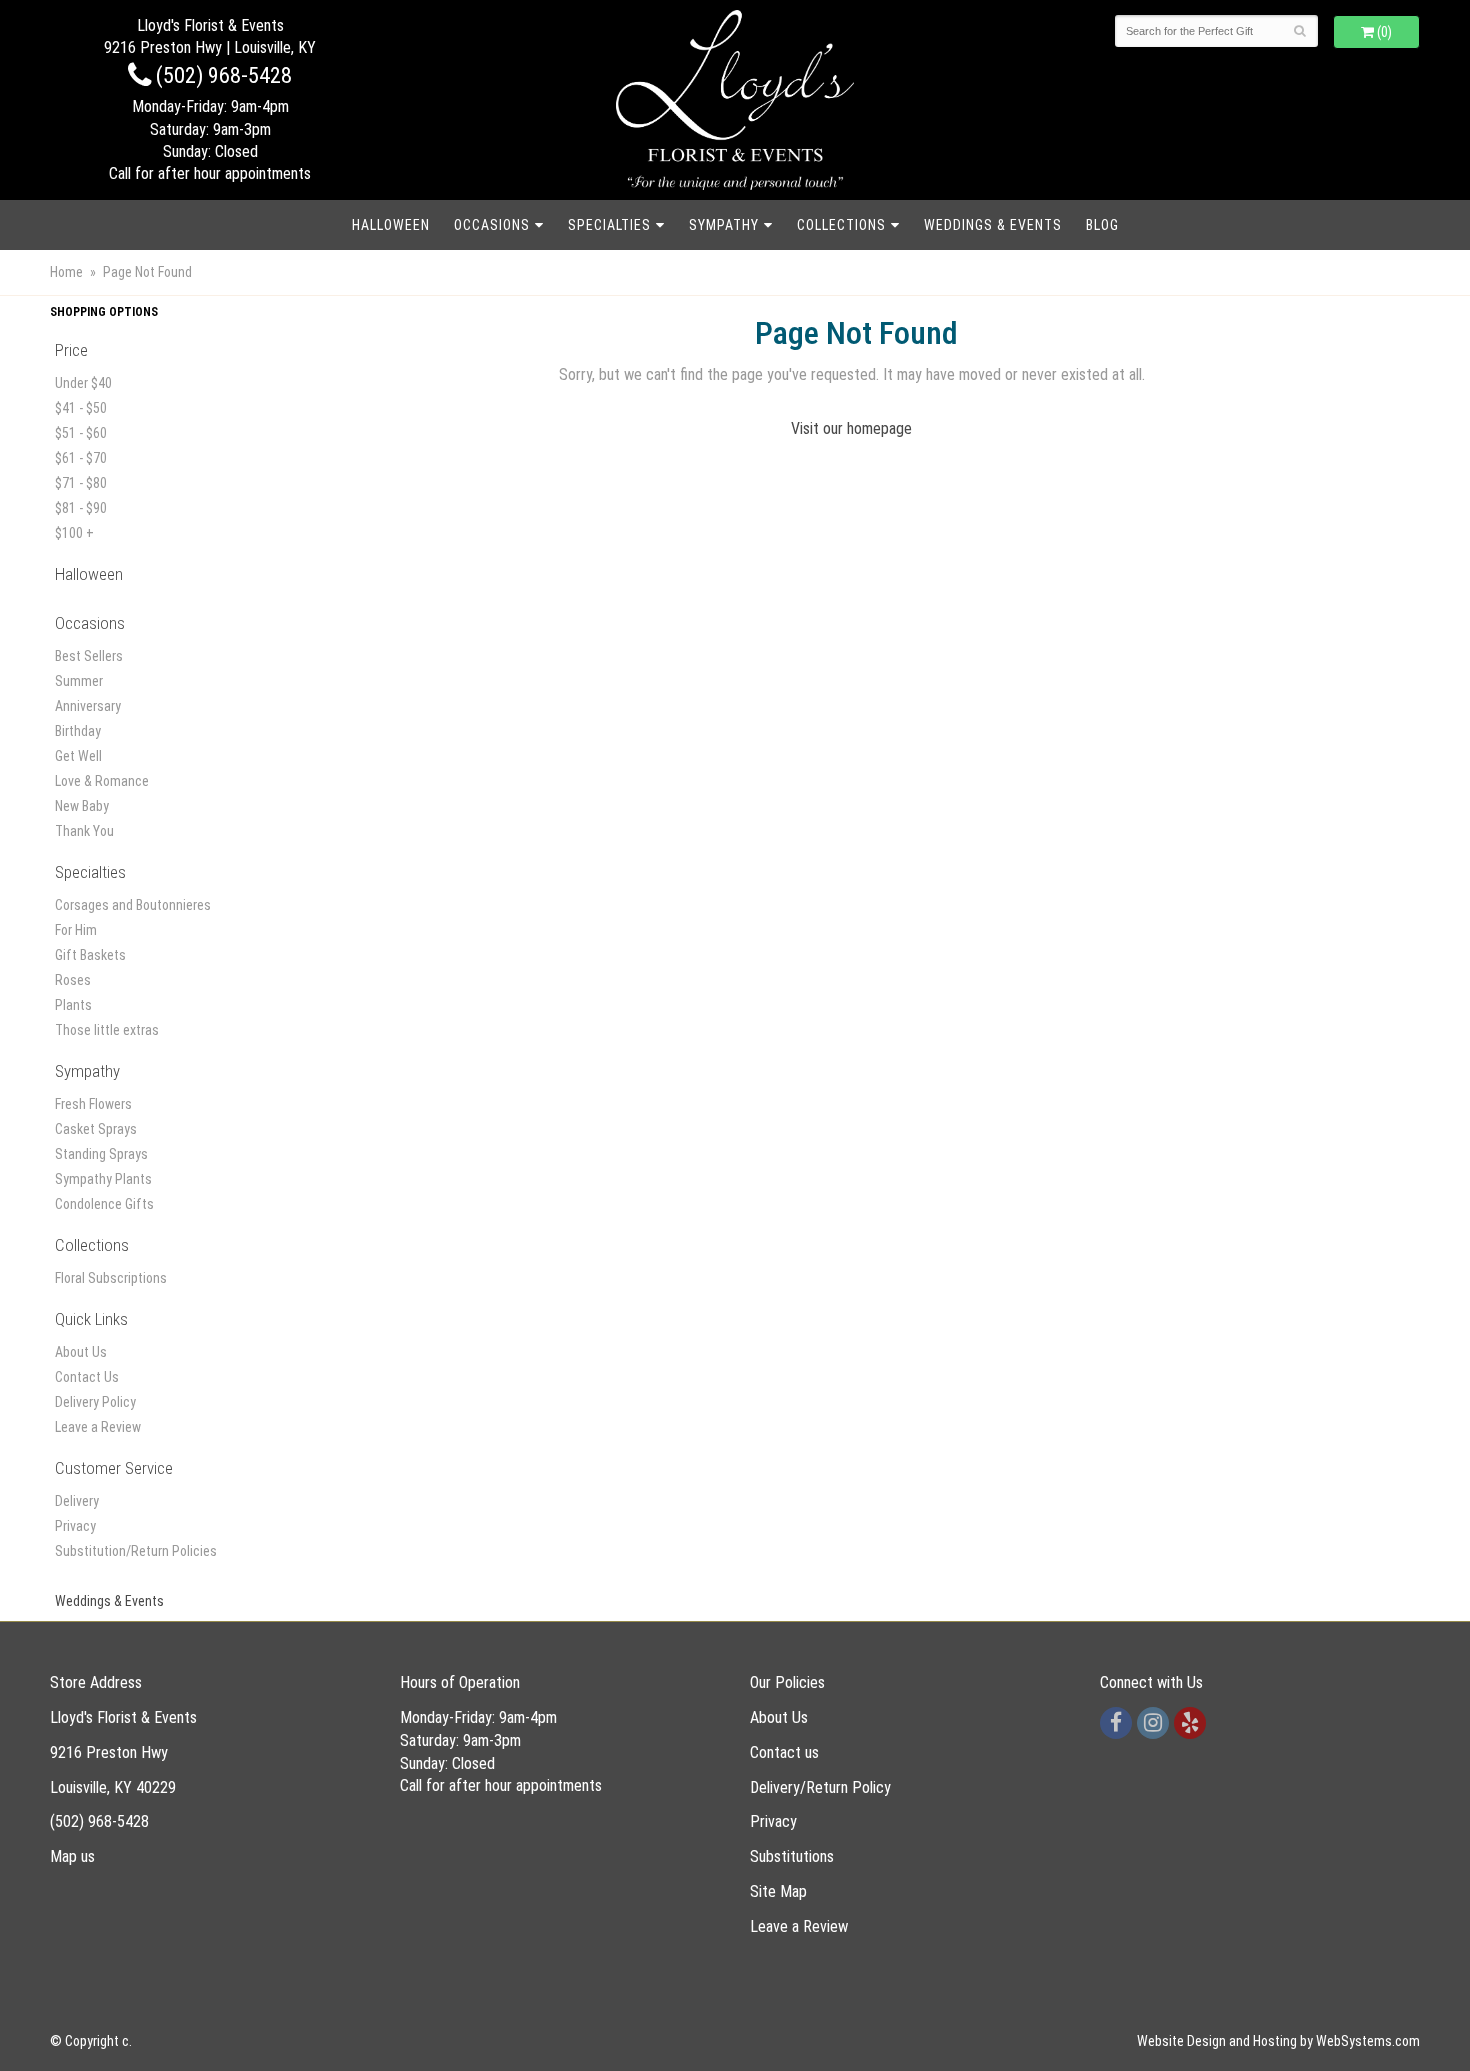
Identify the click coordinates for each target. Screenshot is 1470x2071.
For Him (76, 930)
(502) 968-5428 (221, 75)
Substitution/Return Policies (136, 1551)
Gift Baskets (90, 955)
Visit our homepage (851, 428)
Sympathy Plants (103, 1179)
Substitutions (792, 1856)
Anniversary (88, 706)
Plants (73, 1005)
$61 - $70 (81, 458)
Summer (79, 681)
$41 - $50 (81, 408)
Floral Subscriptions (111, 1278)
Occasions (492, 225)
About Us (81, 1352)
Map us (72, 1856)
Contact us (784, 1752)
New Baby (82, 806)
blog (1102, 225)
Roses (73, 980)
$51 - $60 (81, 433)
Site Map (778, 1891)
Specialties (609, 225)
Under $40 (83, 383)
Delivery (77, 1501)
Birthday (78, 731)
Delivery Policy (95, 1402)
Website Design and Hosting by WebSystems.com (1278, 2041)
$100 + (74, 533)
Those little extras (107, 1030)
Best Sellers (89, 656)
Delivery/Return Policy (820, 1787)
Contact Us (87, 1377)
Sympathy (724, 225)
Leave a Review (98, 1427)
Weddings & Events (993, 225)
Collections (841, 225)
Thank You (84, 831)
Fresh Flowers (93, 1104)
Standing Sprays (101, 1154)
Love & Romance (102, 781)
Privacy (75, 1526)
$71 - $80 (81, 483)
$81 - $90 (81, 508)
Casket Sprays (96, 1129)
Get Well (78, 756)
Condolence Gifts (104, 1204)
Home (66, 272)
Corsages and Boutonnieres (133, 905)
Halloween (391, 225)
